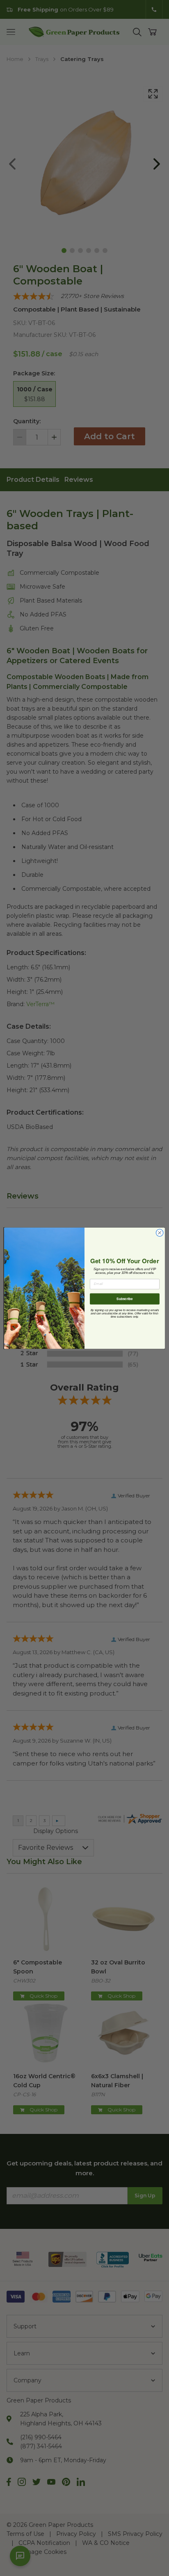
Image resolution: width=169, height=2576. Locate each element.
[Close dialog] (160, 1233)
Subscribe (124, 1298)
